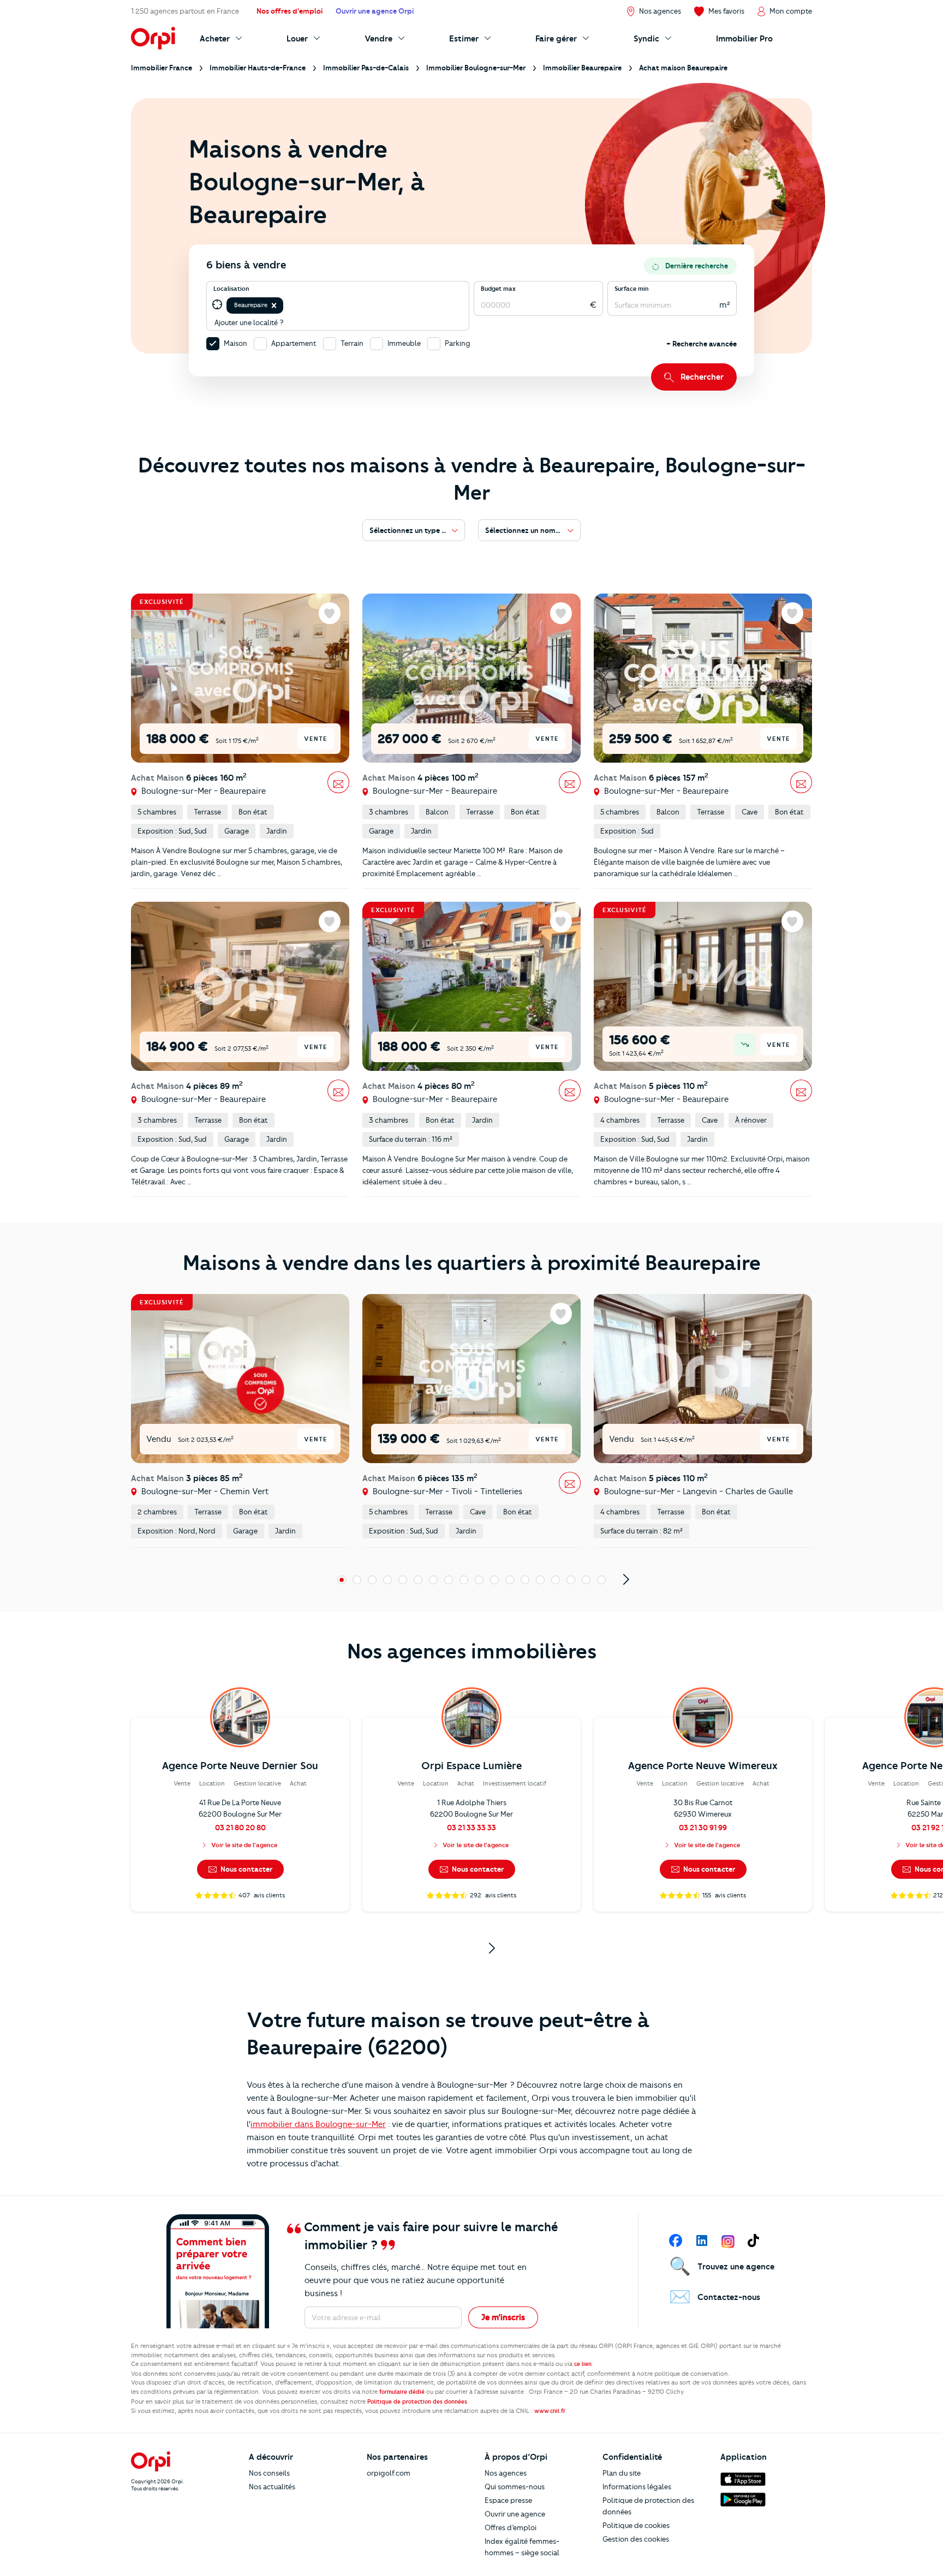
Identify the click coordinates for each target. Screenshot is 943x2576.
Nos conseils (269, 2473)
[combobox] (286, 305)
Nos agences (506, 2473)
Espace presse (508, 2500)
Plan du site (622, 2473)
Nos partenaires (397, 2457)
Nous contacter (246, 1869)
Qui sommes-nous (515, 2487)
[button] (274, 305)
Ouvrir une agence (515, 2514)
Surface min (632, 289)
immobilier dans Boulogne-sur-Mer (318, 2124)
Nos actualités (272, 2487)
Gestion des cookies (636, 2539)
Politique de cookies (636, 2525)
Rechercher (702, 377)
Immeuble (404, 343)
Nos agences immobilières (472, 1651)
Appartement (294, 343)
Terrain (352, 343)
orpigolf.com (389, 2473)
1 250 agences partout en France (185, 11)
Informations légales (637, 2487)
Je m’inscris (503, 2317)
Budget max (498, 289)
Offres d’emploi (511, 2527)
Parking (458, 343)
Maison (235, 343)
